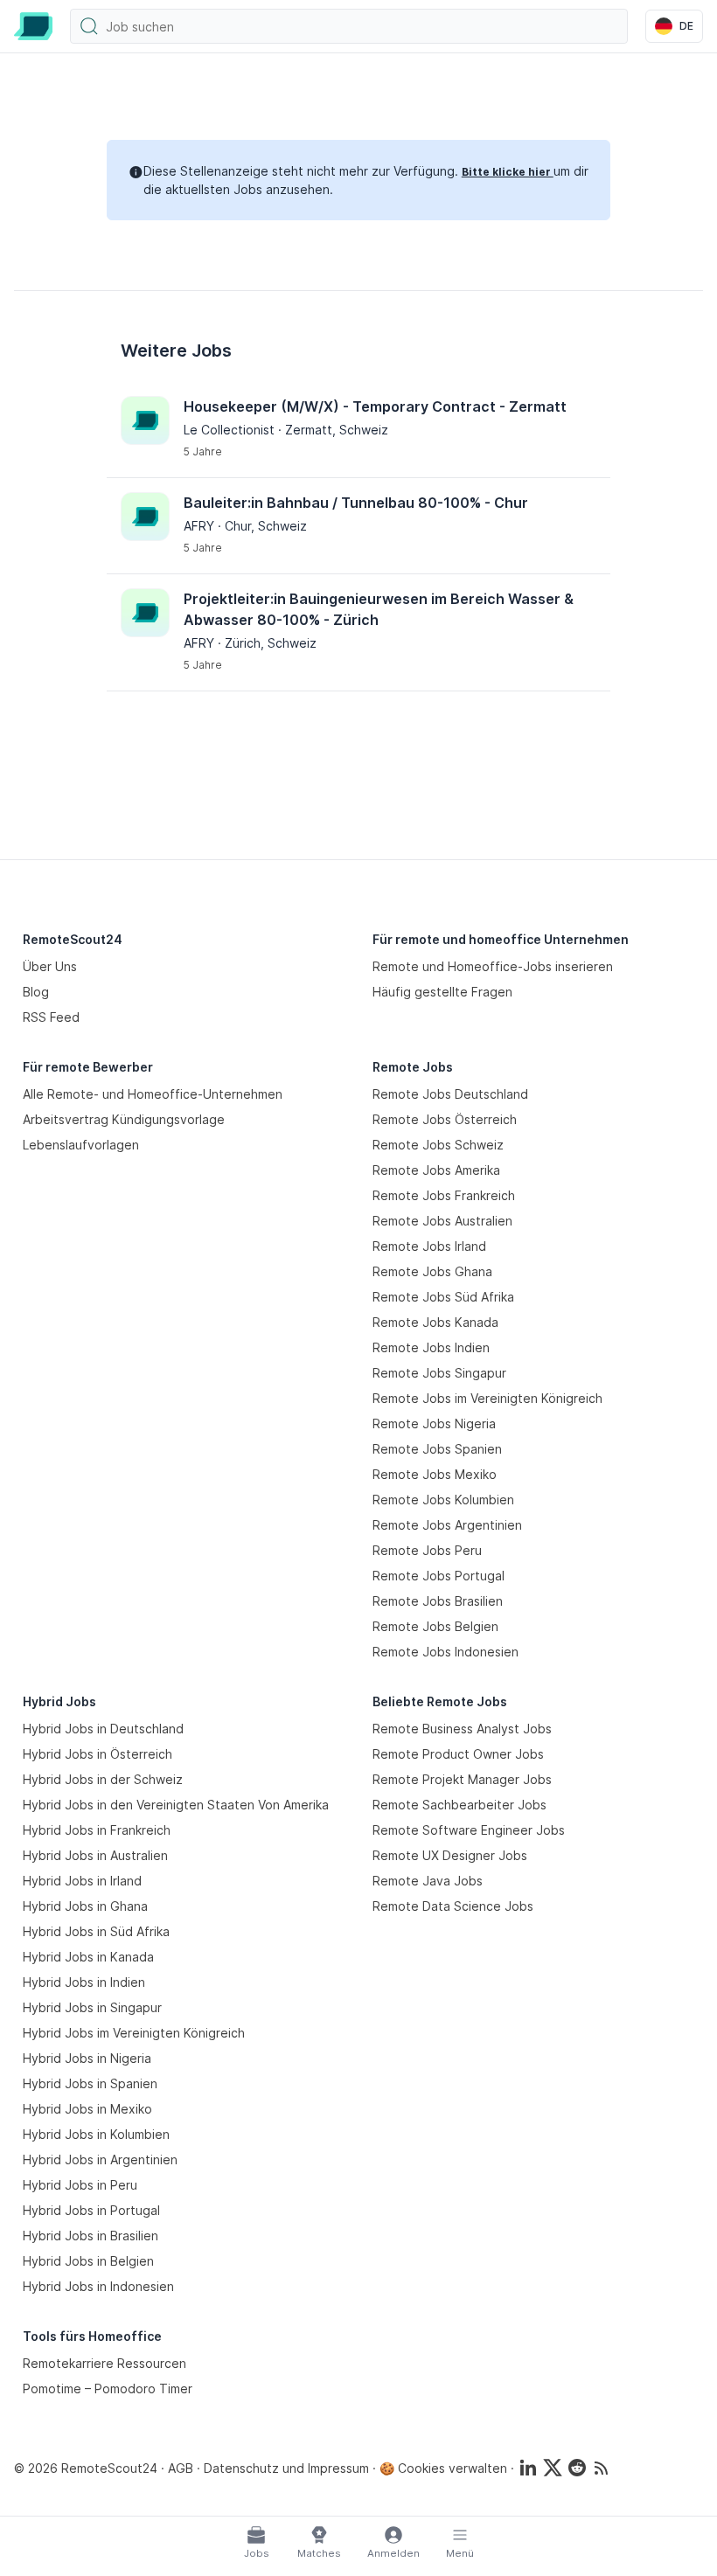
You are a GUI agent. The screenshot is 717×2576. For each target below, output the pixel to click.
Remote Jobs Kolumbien (443, 1500)
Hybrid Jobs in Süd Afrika (96, 1931)
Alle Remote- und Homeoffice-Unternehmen (153, 1094)
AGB (181, 2468)
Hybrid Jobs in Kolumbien (96, 2134)
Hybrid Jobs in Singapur (92, 2007)
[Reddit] (577, 2468)
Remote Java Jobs (428, 1881)
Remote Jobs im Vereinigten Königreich (487, 1398)
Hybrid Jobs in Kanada (88, 1957)
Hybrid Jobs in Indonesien (98, 2286)
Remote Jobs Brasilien (438, 1601)
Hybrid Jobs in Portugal (91, 2210)
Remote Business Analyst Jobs (462, 1729)
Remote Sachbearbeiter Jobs (459, 1805)
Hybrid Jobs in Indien (84, 1982)
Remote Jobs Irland (429, 1246)
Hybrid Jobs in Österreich (97, 1754)
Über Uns (50, 966)
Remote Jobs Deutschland (450, 1094)
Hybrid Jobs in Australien (95, 1855)
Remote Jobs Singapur (439, 1373)
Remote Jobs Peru (427, 1550)
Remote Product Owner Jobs (458, 1754)
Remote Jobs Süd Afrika (443, 1297)
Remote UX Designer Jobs (450, 1855)
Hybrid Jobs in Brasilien (90, 2236)
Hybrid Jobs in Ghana (85, 1906)
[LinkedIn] (528, 2468)
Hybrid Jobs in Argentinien (100, 2159)
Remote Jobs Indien (431, 1347)
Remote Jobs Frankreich (444, 1195)
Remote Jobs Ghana (432, 1271)
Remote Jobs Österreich (445, 1119)
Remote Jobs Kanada (435, 1322)
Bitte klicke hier (508, 172)
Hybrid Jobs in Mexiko (87, 2109)
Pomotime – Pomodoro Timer (108, 2389)
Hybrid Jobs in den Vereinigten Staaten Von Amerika (176, 1805)
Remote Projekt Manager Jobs (462, 1779)
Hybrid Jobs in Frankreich (97, 1830)
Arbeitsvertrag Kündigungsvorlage (124, 1119)
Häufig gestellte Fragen (442, 992)
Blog (36, 992)
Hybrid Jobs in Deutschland (103, 1729)
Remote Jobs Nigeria (434, 1423)
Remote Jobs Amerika (436, 1170)
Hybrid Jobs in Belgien (88, 2261)
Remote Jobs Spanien (437, 1449)
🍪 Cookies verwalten (443, 2468)
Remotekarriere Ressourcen (104, 2363)
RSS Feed (51, 1017)
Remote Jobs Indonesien (446, 1652)
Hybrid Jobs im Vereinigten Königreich (134, 2033)
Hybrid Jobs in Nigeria (87, 2058)
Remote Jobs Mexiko (435, 1474)
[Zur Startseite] (33, 26)
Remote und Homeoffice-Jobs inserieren (493, 966)
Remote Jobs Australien (442, 1221)
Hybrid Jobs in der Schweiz (103, 1779)
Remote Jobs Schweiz (438, 1145)
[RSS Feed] (602, 2468)
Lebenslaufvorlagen (81, 1145)
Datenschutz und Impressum (286, 2468)
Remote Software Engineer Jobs (469, 1830)
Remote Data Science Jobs (453, 1906)
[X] (553, 2468)
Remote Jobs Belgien (435, 1626)
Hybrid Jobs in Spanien (90, 2083)
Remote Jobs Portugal (439, 1576)
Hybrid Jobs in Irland (82, 1881)
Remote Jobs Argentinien (447, 1525)
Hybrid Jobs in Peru (80, 2185)
